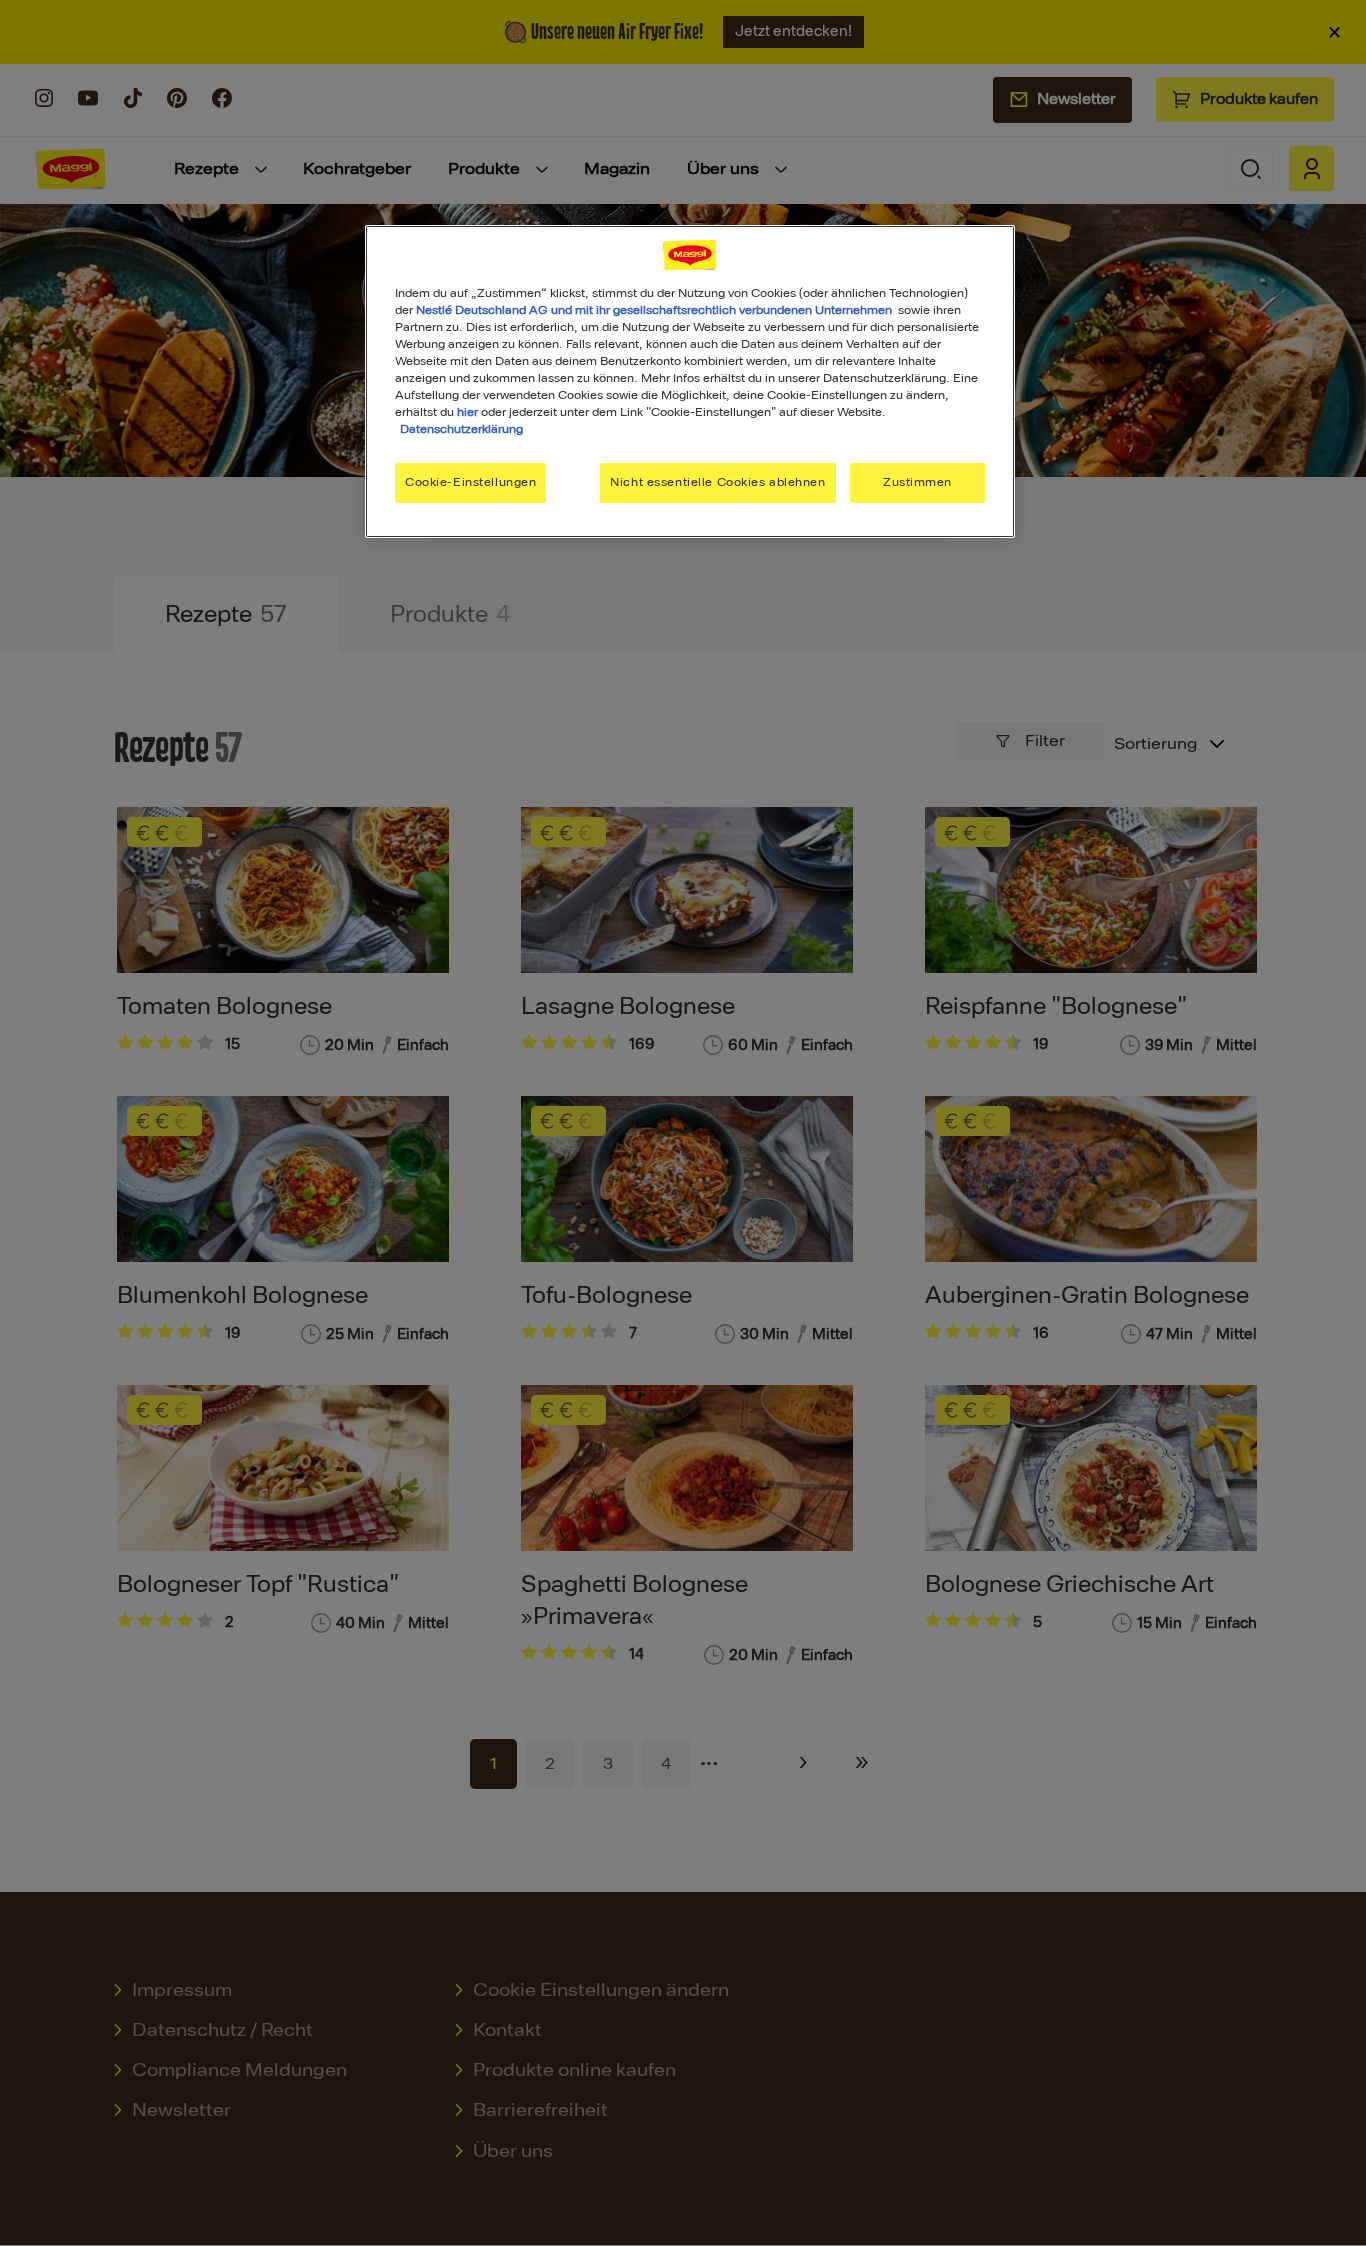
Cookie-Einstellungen (470, 482)
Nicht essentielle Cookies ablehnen (717, 482)
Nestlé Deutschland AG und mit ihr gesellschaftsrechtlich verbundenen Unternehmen (654, 310)
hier (467, 412)
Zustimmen (917, 482)
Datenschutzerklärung (461, 429)
